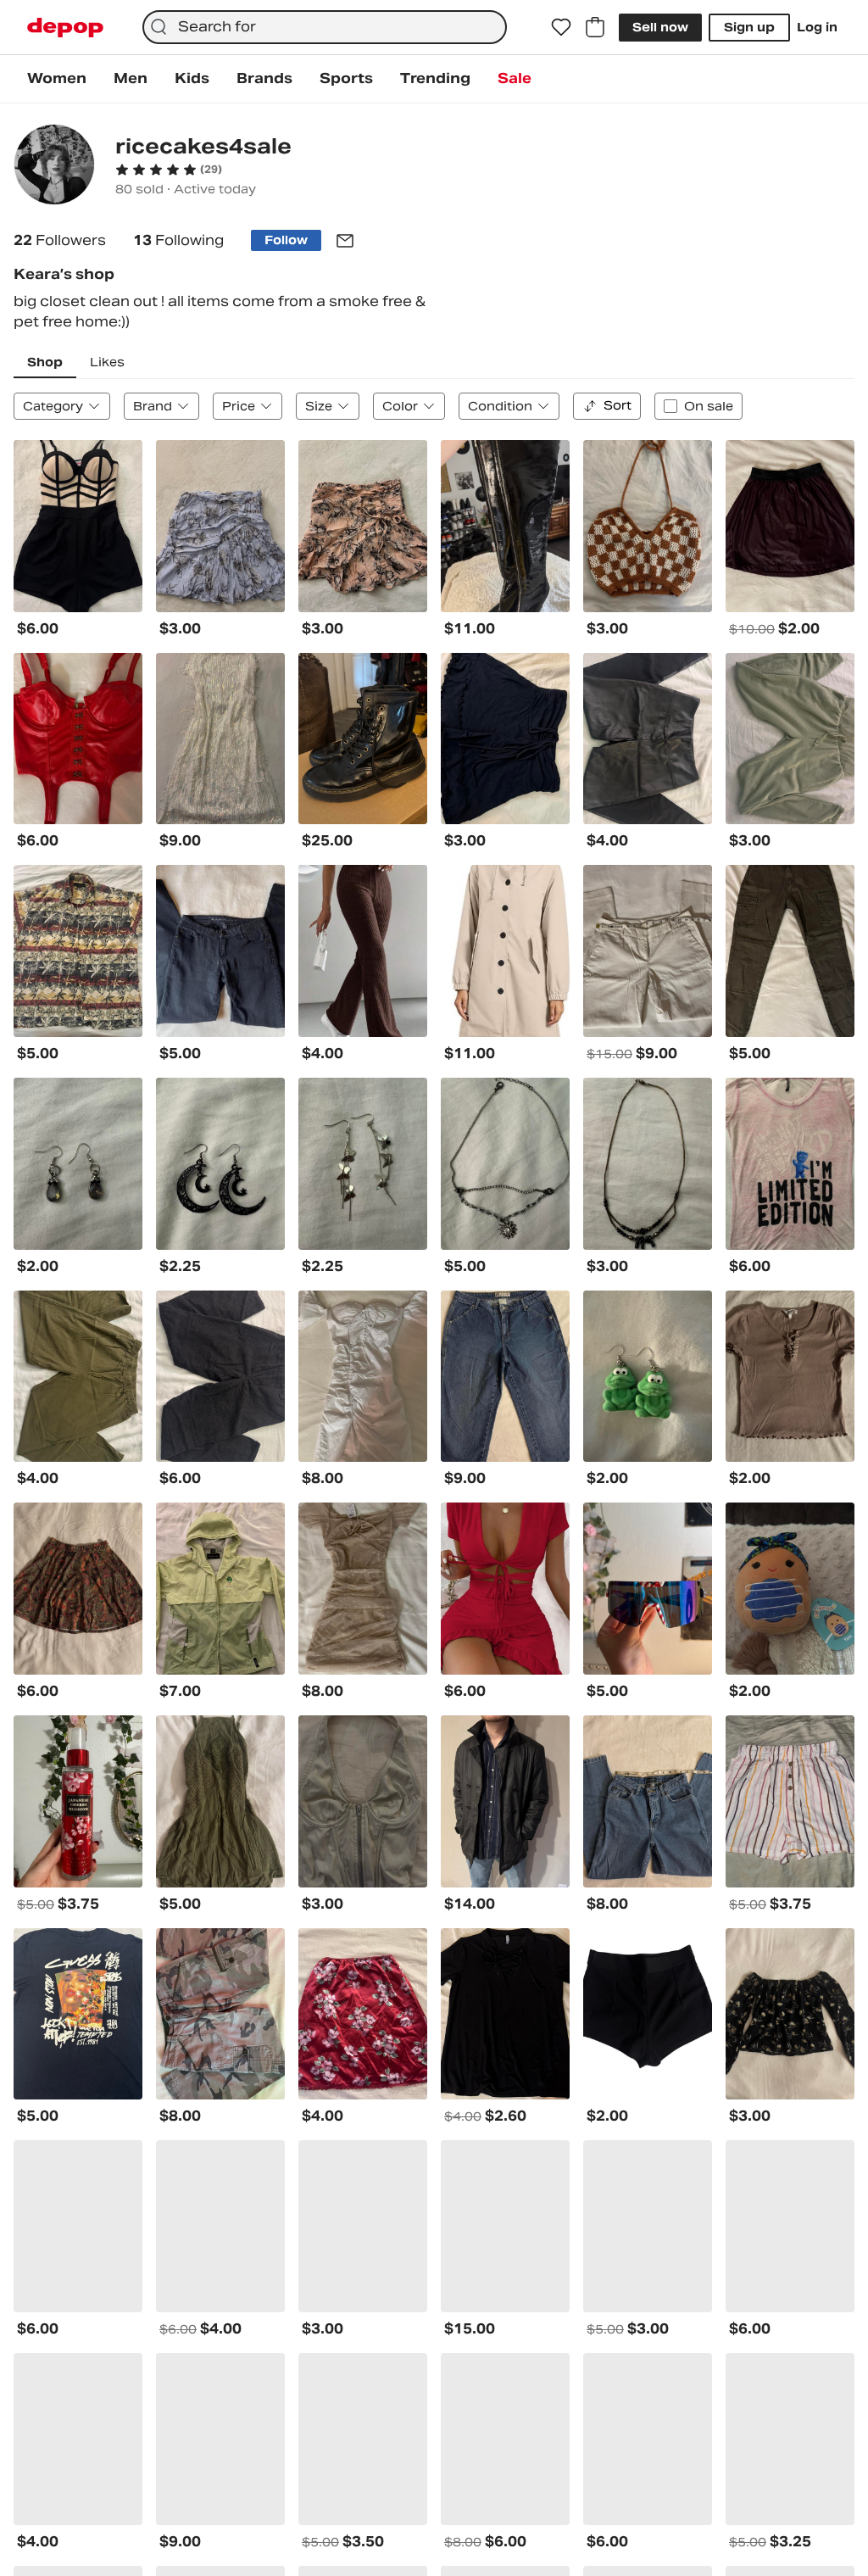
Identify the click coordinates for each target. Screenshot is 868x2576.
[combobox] (325, 27)
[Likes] (561, 27)
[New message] (345, 241)
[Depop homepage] (65, 28)
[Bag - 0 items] (595, 27)
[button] (169, 170)
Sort (618, 405)
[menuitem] (57, 79)
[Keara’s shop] (54, 167)
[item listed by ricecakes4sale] (78, 526)
